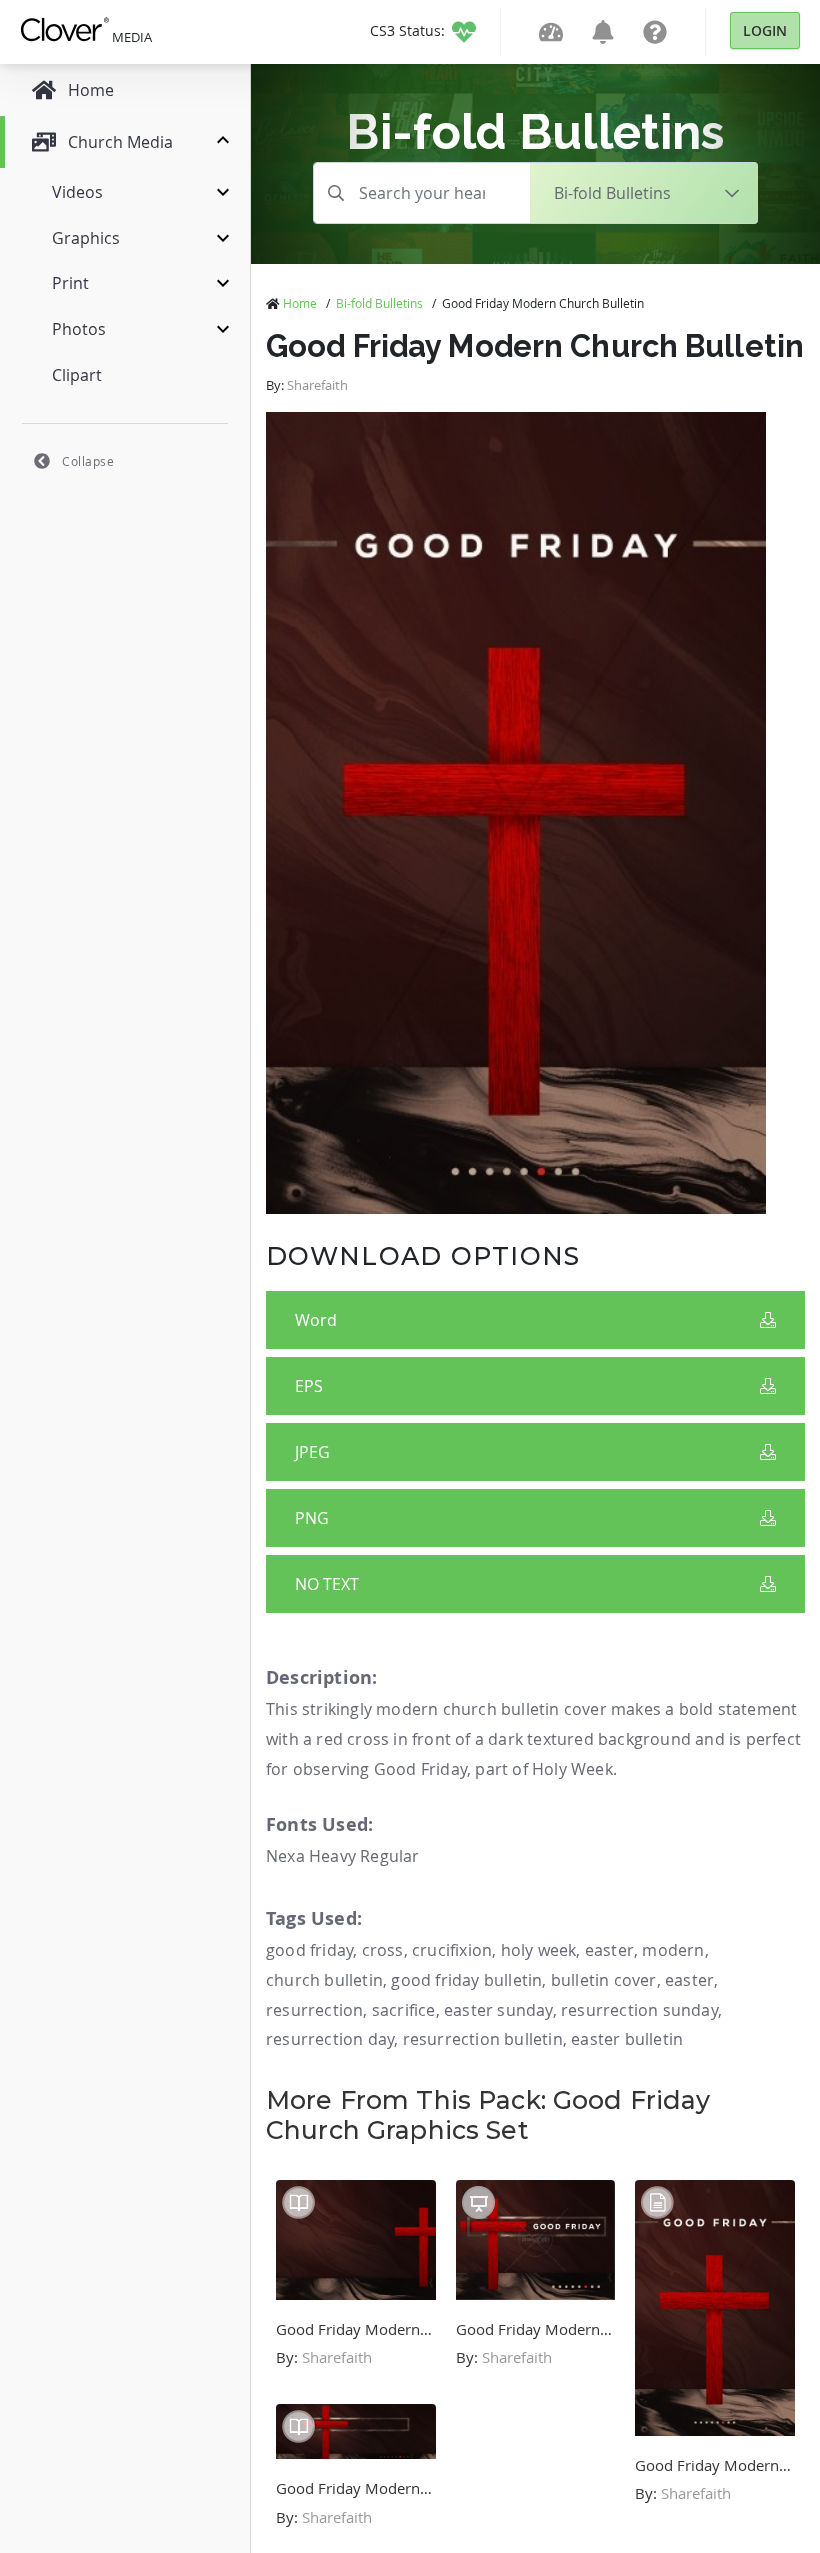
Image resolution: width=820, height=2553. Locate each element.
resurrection (314, 2010)
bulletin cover (604, 1980)
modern (673, 1950)
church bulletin (324, 1980)
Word (316, 1320)
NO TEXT (327, 1584)
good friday (309, 1950)
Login (765, 30)
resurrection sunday (639, 2010)
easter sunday (498, 2010)
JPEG (312, 1452)
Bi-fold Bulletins (379, 303)
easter (609, 1950)
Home (300, 303)
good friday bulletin (466, 1980)
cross (383, 1950)
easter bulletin (627, 2039)
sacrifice (404, 2010)
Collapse (88, 461)
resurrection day (330, 2039)
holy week (539, 1950)
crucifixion (452, 1950)
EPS (309, 1386)
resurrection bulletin (483, 2039)
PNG (312, 1518)
